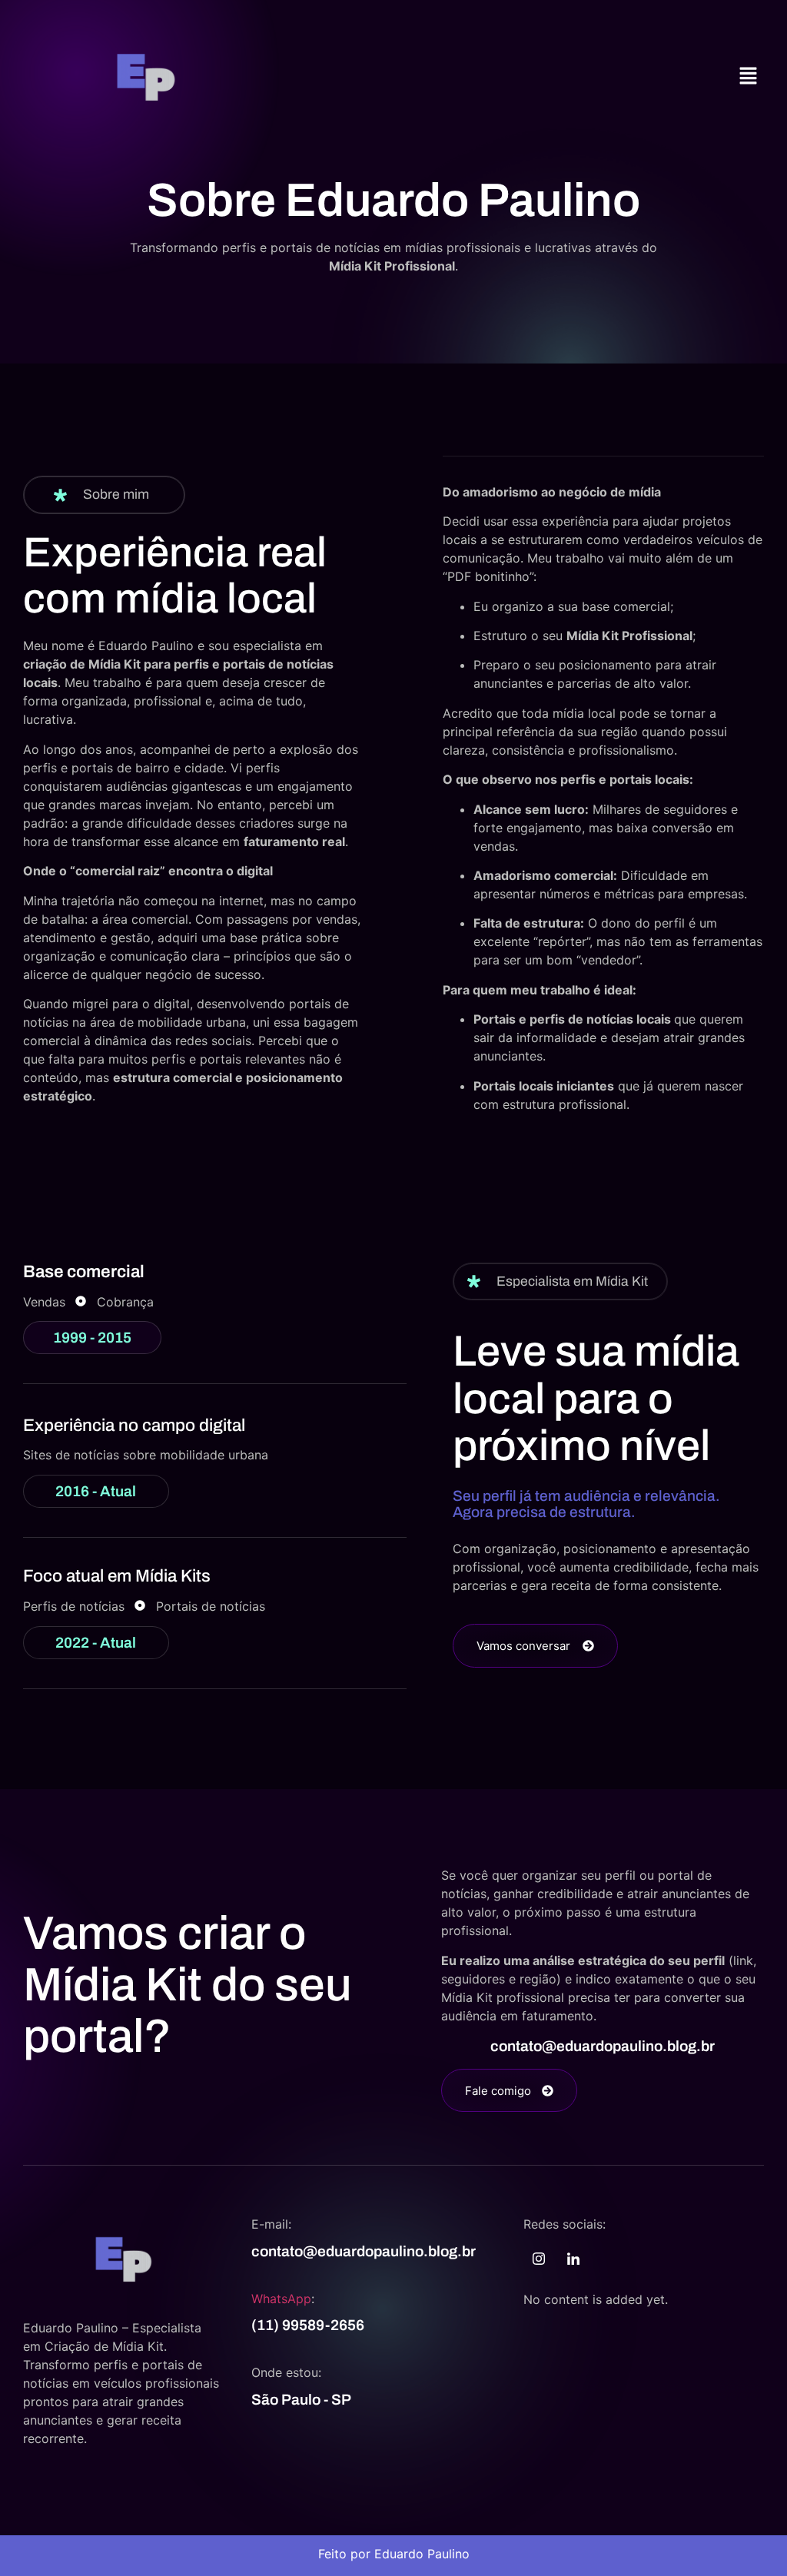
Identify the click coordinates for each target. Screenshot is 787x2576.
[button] (749, 76)
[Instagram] (539, 2259)
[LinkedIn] (573, 2259)
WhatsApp (281, 2299)
